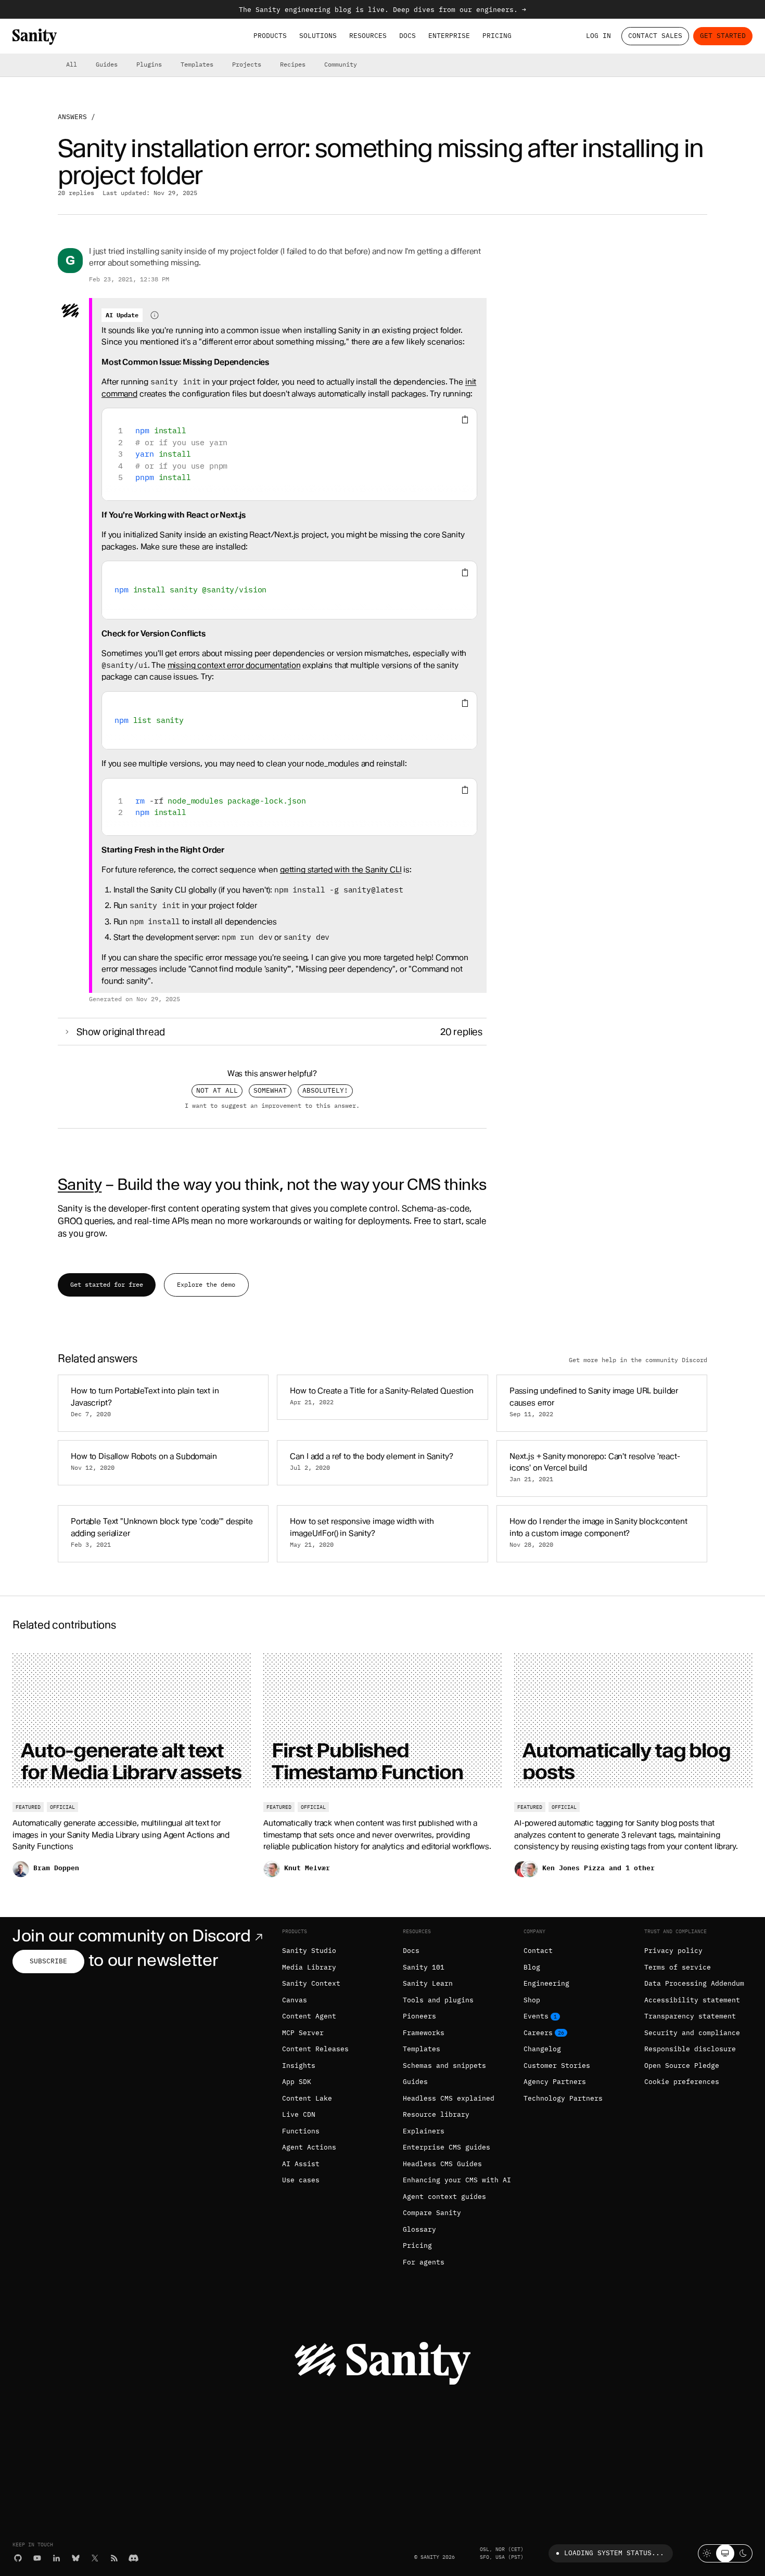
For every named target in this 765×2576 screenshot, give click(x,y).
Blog (532, 1967)
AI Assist (301, 2164)
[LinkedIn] (56, 2558)
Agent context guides (444, 2197)
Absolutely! (325, 1090)
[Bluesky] (76, 2558)
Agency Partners (555, 2082)
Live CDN (299, 2114)
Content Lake (307, 2098)
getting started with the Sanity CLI (341, 870)
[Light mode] (707, 2553)
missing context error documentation (234, 665)
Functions (301, 2131)
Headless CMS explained (449, 2098)
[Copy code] (465, 420)
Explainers (424, 2131)
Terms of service (678, 1967)
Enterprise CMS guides (447, 2147)
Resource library (436, 2114)
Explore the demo (206, 1284)
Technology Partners (563, 2098)
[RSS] (114, 2558)
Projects (247, 64)
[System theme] (725, 2553)
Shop (532, 2000)
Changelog (542, 2049)
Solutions (318, 36)
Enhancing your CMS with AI (457, 2180)
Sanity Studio (309, 1951)
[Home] (35, 37)
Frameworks (424, 2033)
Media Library (309, 1967)
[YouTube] (37, 2558)
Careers (538, 2033)
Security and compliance (692, 2033)
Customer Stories (557, 2066)
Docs (407, 36)
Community (341, 64)
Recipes (293, 64)
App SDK (297, 2082)
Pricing (497, 36)
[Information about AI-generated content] (155, 315)
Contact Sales (655, 36)
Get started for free (107, 1284)
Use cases (301, 2180)
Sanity (80, 1184)
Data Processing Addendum (694, 1983)
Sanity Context (311, 1983)
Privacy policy (673, 1951)
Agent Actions (309, 2147)
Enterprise (449, 36)
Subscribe (48, 1961)
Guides (107, 64)
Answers (72, 117)
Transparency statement (690, 2016)
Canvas (295, 2000)
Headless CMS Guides (442, 2164)
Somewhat (270, 1090)
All (72, 64)
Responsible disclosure (690, 2049)
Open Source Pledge (682, 2066)
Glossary (419, 2229)
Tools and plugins (438, 2000)
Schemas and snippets (444, 2066)
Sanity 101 (424, 1967)
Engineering (546, 1983)
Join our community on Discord (132, 1936)
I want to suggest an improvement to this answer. (272, 1106)
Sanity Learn (428, 1983)
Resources (368, 36)
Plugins (149, 64)
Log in (598, 36)
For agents (424, 2262)
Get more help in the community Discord (638, 1360)
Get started (723, 36)
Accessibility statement (692, 2000)
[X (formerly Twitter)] (95, 2558)
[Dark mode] (743, 2553)
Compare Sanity (432, 2213)
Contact (538, 1951)
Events (536, 2016)
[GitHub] (18, 2558)
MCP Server (303, 2033)
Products (270, 36)
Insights (299, 2066)
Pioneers (419, 2016)
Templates (197, 64)
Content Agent (309, 2016)
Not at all (217, 1090)
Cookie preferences (682, 2082)
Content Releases (315, 2049)
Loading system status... (614, 2553)
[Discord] (133, 2558)
